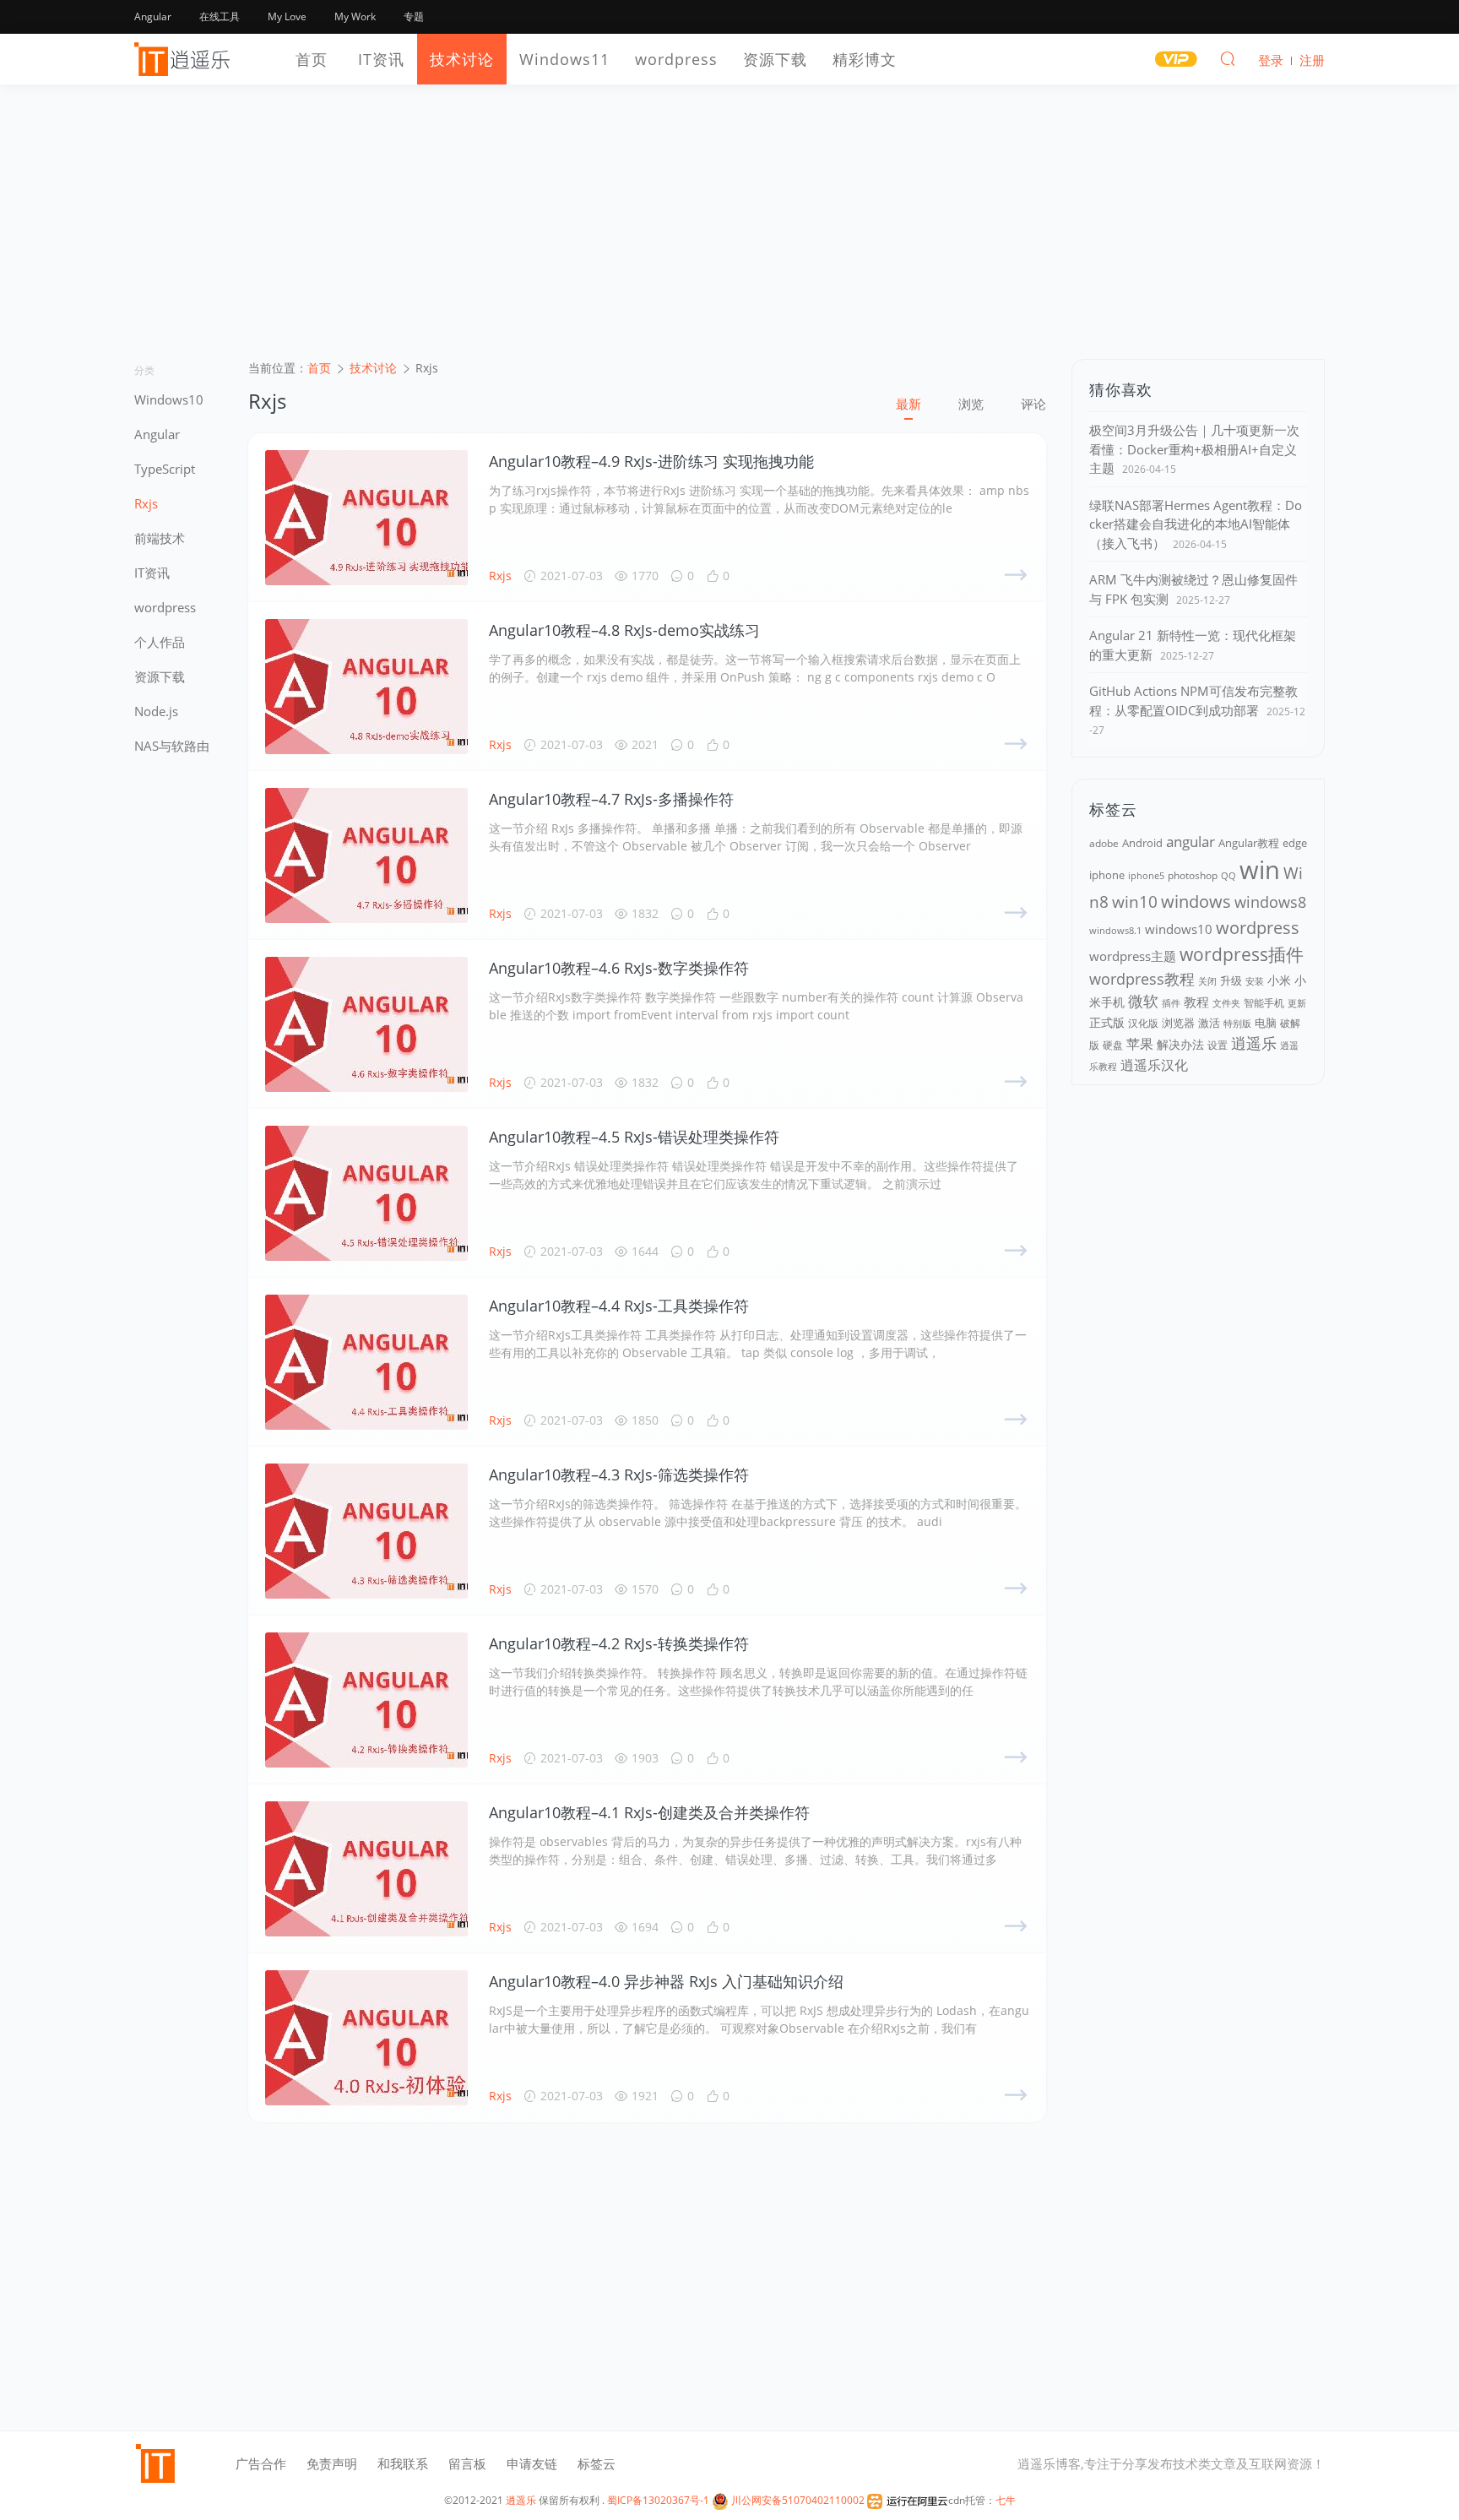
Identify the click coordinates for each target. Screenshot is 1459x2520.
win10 (1135, 902)
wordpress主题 (1133, 956)
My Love (287, 16)
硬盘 (1113, 1045)
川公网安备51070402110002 (797, 2500)
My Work (355, 16)
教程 (1196, 1002)
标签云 (597, 2463)
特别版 (1237, 1023)
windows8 (1270, 902)
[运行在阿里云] (908, 2500)
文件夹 (1226, 1003)
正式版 (1107, 1022)
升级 (1231, 980)
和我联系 (403, 2463)
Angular (153, 16)
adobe (1104, 843)
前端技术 (160, 538)
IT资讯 (381, 59)
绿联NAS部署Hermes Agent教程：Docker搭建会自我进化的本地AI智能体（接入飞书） (1196, 524)
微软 (1143, 1001)
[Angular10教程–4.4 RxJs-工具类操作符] (366, 1362)
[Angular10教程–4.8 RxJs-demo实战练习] (366, 687)
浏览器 (1178, 1023)
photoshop (1193, 875)
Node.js (156, 711)
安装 (1255, 981)
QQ (1228, 875)
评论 (1033, 404)
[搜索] (1228, 58)
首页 (312, 59)
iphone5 (1146, 875)
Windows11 (564, 59)
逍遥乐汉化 (1154, 1065)
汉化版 (1143, 1023)
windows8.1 (1115, 930)
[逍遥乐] (185, 59)
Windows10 (169, 399)
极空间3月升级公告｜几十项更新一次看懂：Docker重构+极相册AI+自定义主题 (1194, 449)
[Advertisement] (729, 232)
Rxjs (146, 503)
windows (1196, 902)
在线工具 (220, 16)
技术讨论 (462, 59)
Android (1142, 843)
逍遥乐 (1254, 1043)
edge (1295, 843)
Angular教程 (1249, 843)
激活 (1209, 1023)
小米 (1279, 980)
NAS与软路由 (172, 746)
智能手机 (1264, 1002)
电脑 (1266, 1023)
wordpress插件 (1242, 954)
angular (1191, 842)
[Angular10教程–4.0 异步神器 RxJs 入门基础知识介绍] (366, 2038)
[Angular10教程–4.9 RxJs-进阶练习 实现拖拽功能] (366, 518)
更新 (1297, 1003)
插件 (1171, 1003)
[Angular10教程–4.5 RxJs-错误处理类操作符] (366, 1193)
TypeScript (165, 469)
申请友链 (532, 2463)
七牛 (1006, 2500)
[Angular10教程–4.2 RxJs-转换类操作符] (366, 1700)
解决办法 (1180, 1044)
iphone (1107, 875)
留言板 (467, 2463)
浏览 (971, 404)
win (1260, 870)
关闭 (1207, 981)
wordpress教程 (1142, 979)
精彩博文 (865, 59)
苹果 (1140, 1044)
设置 (1218, 1045)
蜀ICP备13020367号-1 (658, 2500)
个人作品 (160, 642)
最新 (908, 404)
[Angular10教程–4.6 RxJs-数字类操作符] (366, 1024)
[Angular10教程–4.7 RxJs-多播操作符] (366, 855)
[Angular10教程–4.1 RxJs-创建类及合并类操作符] (366, 1869)
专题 (414, 16)
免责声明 (332, 2463)
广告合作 (261, 2463)
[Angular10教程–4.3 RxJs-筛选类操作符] (366, 1531)
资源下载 (775, 59)
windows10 (1179, 929)
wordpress (676, 59)
